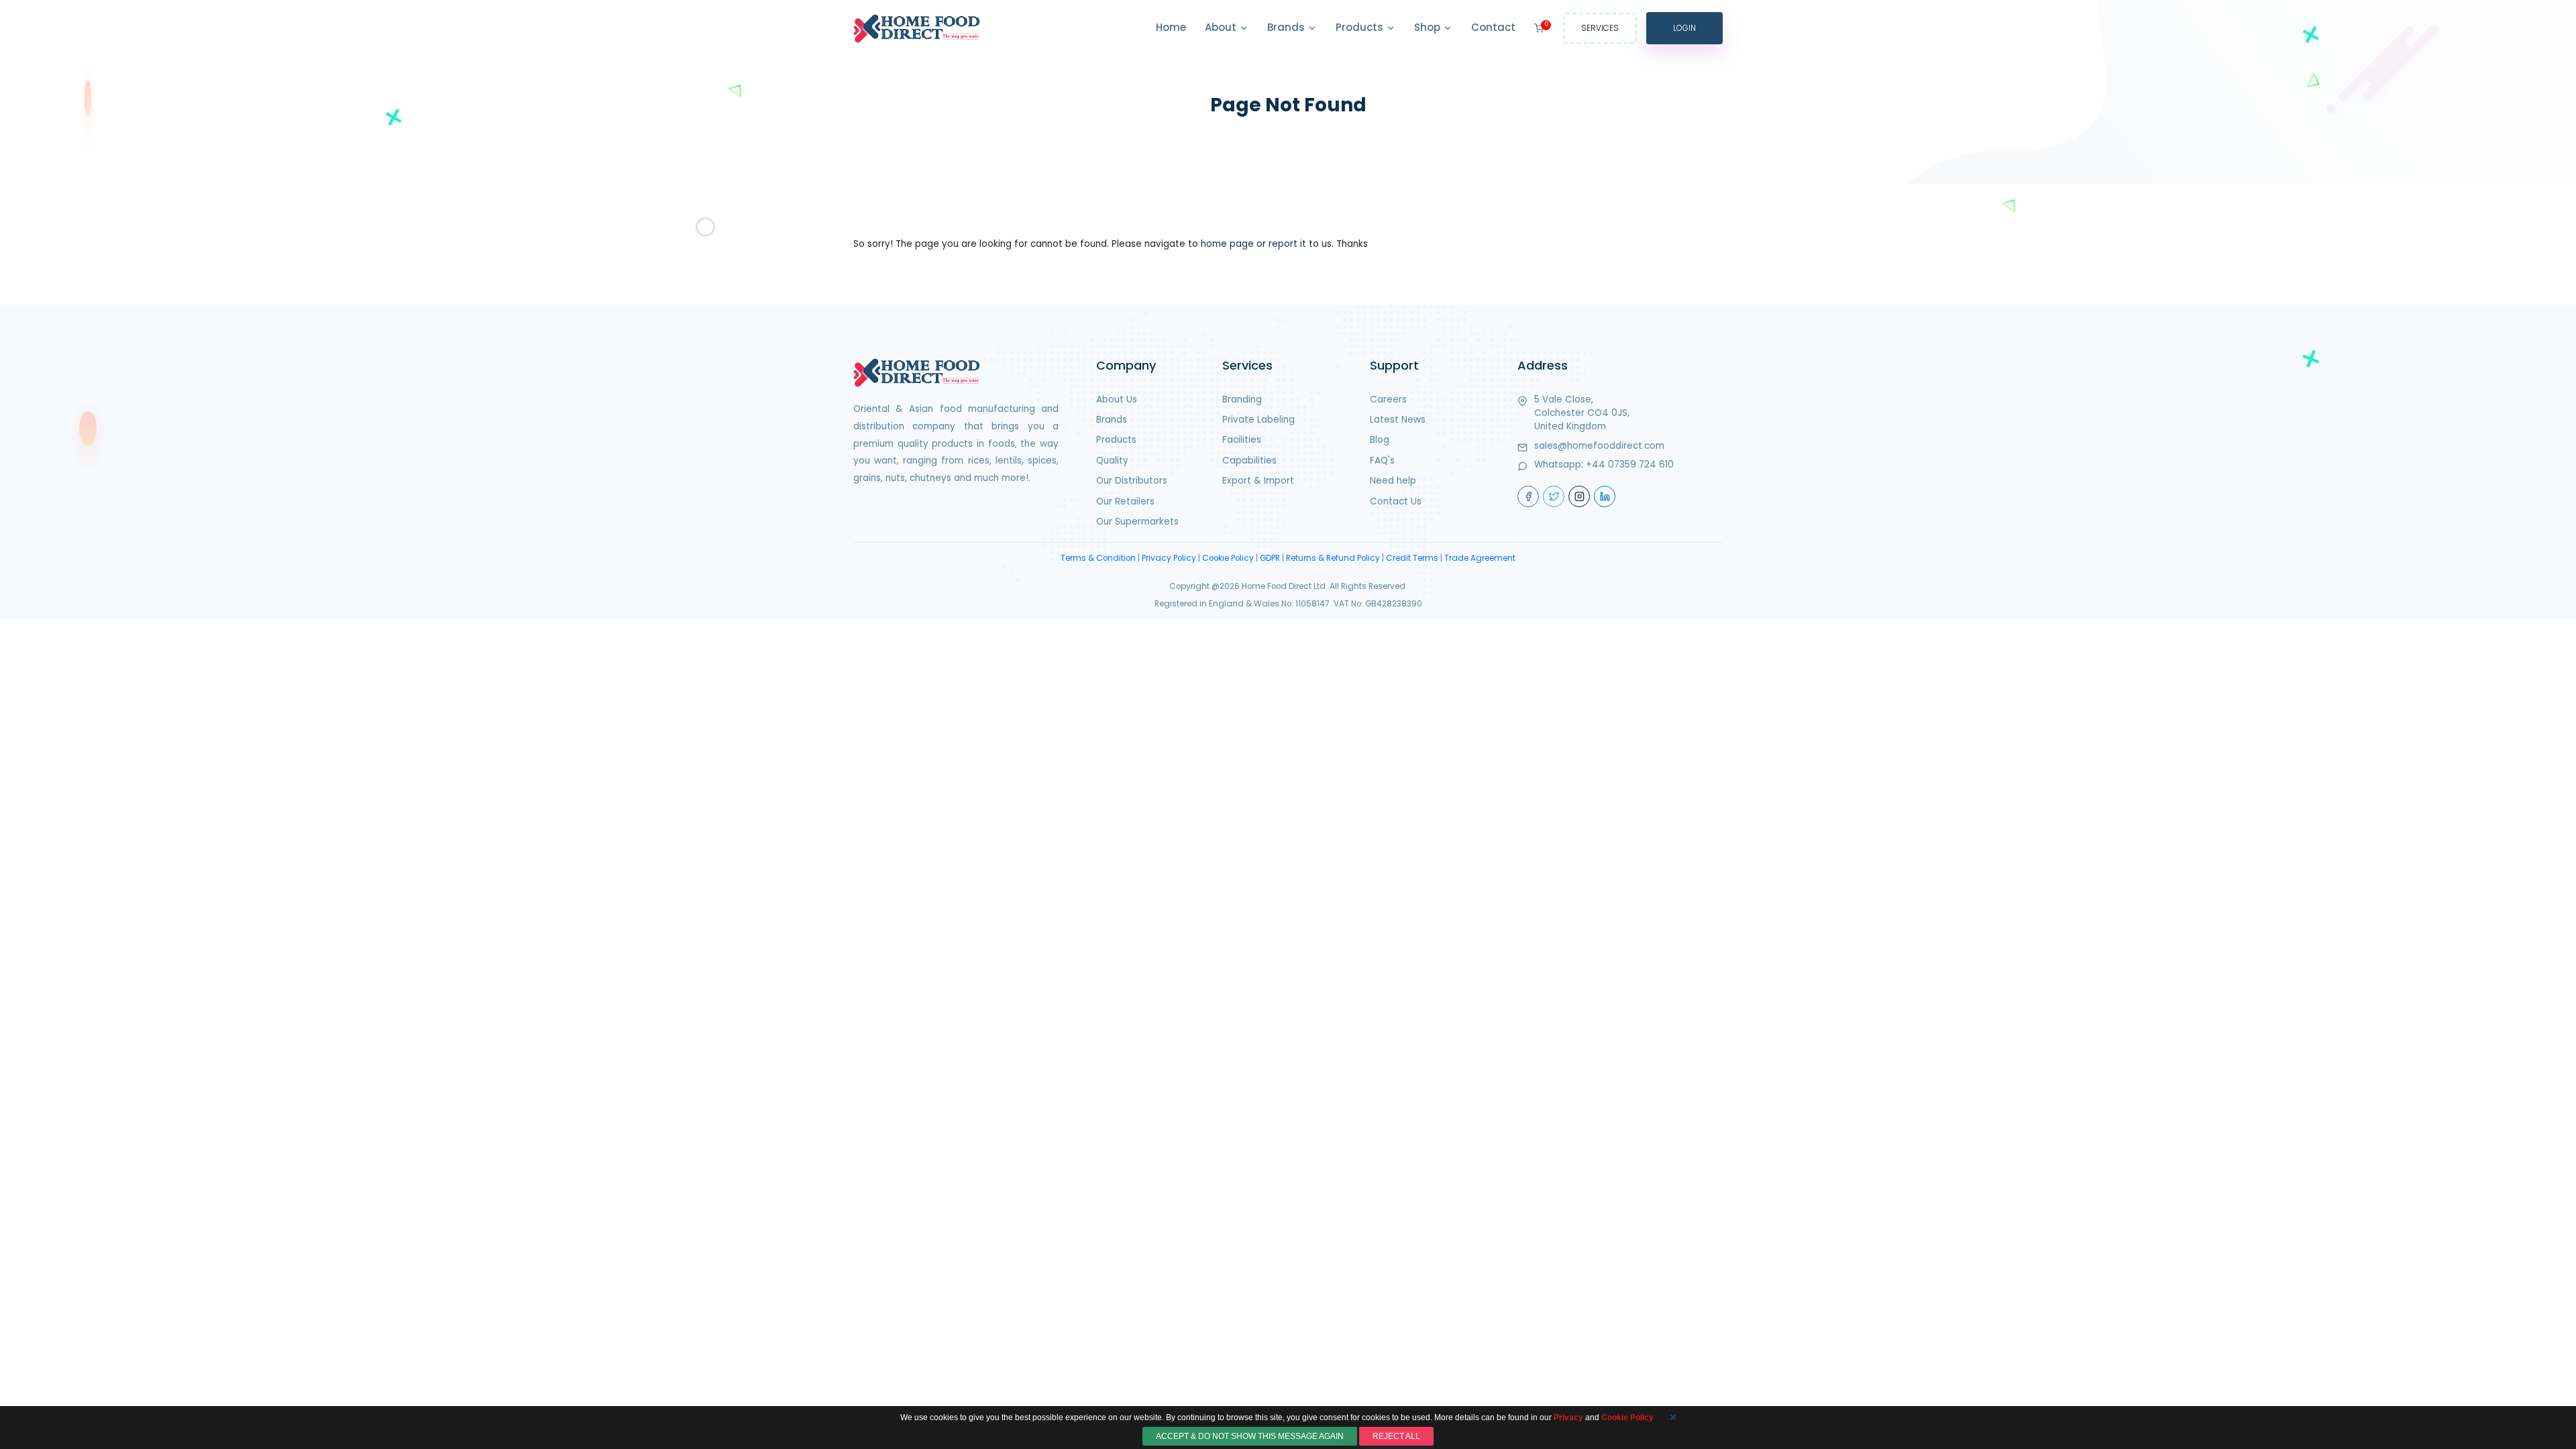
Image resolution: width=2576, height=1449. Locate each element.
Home (1171, 27)
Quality (1112, 461)
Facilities (1242, 440)
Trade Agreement (1480, 558)
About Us (1117, 399)
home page (1227, 244)
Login (1684, 28)
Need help (1393, 481)
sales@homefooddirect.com (1599, 446)
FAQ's (1382, 461)
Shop (1429, 27)
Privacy (1568, 1417)
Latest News (1398, 420)
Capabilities (1249, 461)
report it (1287, 244)
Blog (1380, 440)
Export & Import (1258, 481)
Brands (1287, 27)
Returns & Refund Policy (1333, 558)
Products (1361, 27)
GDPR (1270, 558)
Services (1600, 28)
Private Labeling (1258, 420)
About (1222, 27)
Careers (1388, 399)
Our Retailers (1125, 501)
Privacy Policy (1169, 558)
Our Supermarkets (1137, 522)
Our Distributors (1132, 481)
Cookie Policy (1228, 558)
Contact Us (1396, 501)
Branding (1242, 399)
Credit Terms (1412, 558)
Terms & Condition (1098, 558)
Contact (1493, 27)
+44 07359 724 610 (1630, 465)
